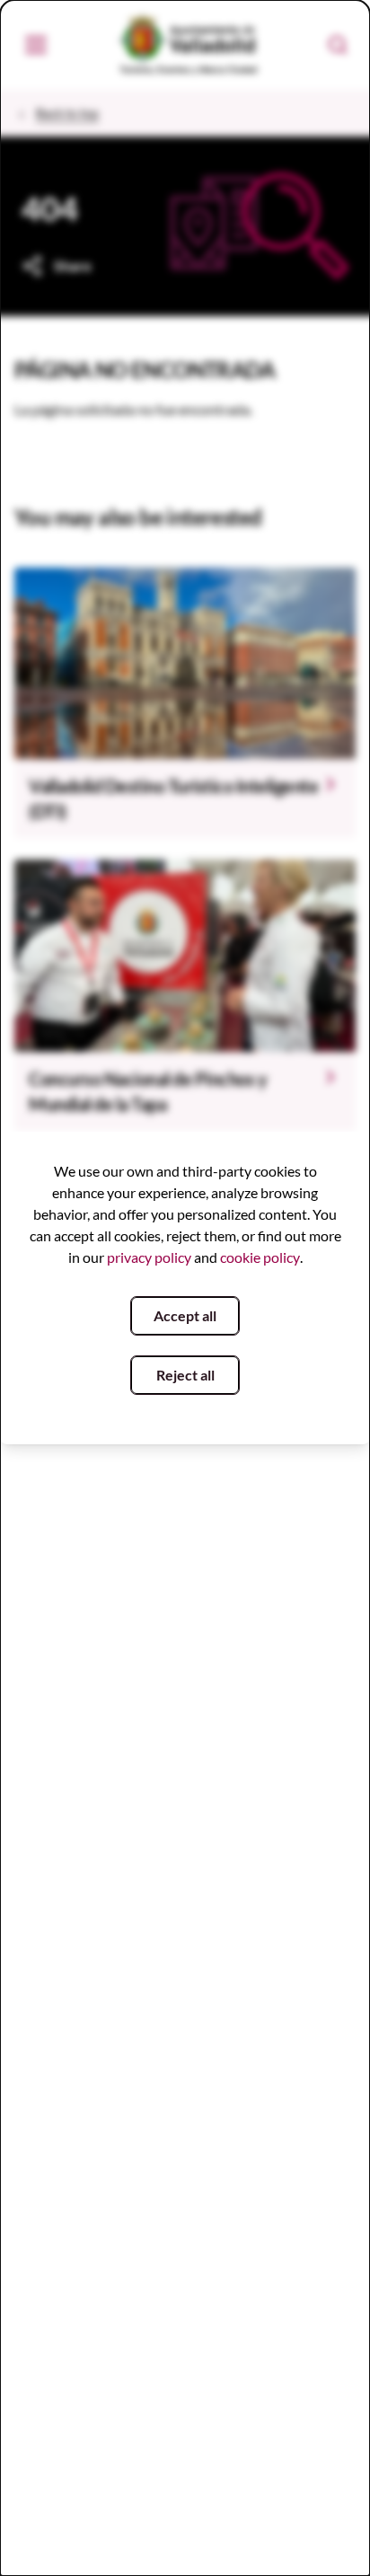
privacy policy (149, 1257)
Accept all (185, 1315)
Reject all (185, 1375)
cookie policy (260, 1257)
